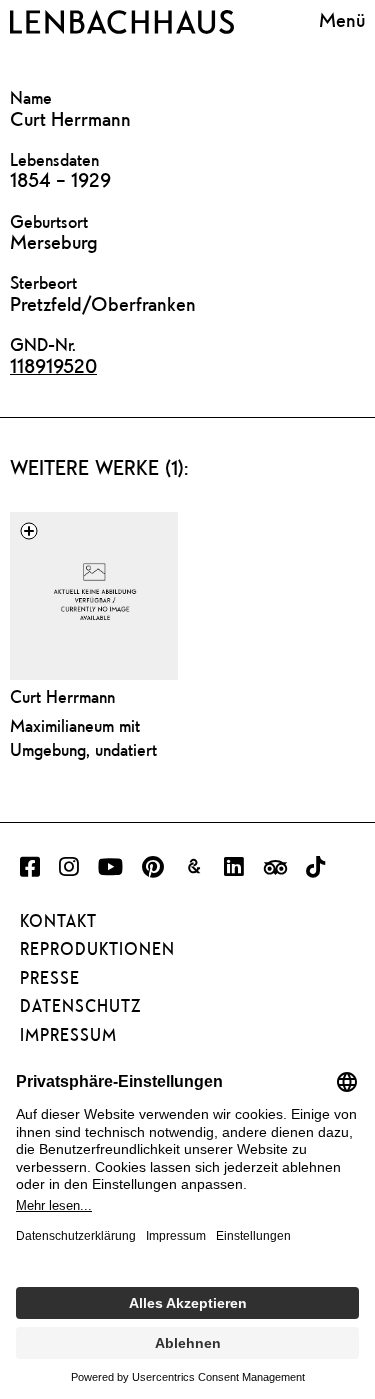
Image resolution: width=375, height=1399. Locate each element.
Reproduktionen (97, 949)
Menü (342, 19)
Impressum (68, 1035)
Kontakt (58, 921)
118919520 (53, 365)
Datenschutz (80, 1006)
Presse (50, 978)
